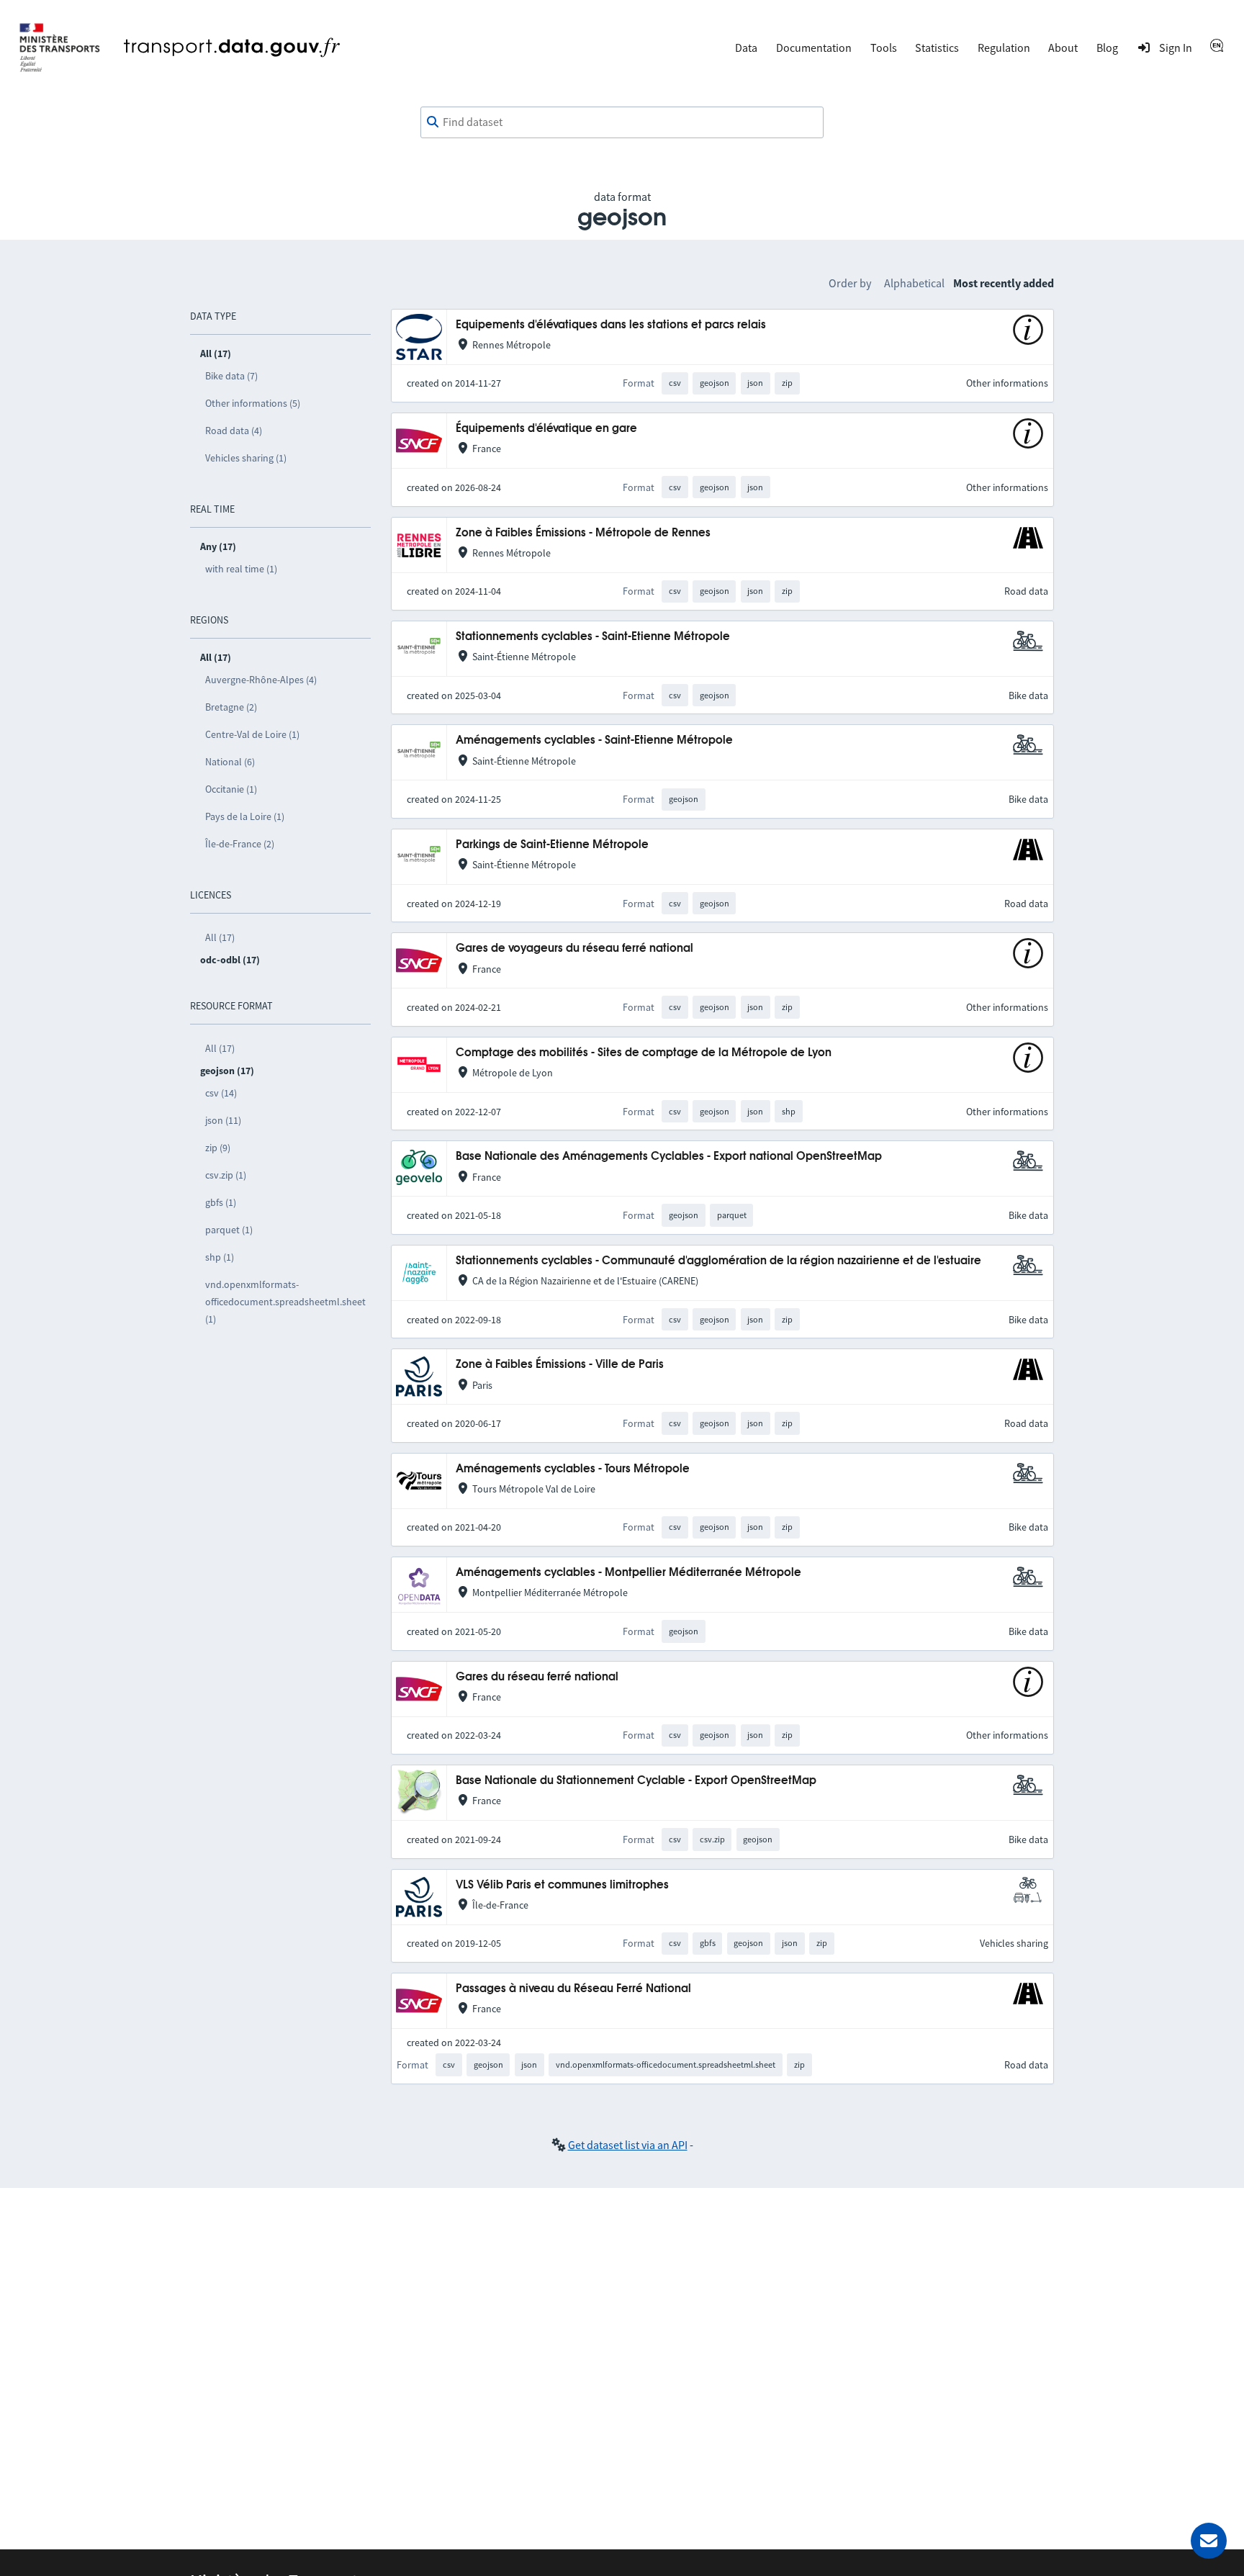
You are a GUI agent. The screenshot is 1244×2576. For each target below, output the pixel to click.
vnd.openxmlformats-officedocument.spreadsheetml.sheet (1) (285, 1302)
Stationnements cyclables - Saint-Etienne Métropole (593, 637)
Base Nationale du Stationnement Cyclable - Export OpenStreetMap (636, 1781)
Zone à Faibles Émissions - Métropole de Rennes (583, 533)
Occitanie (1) (231, 789)
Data (746, 48)
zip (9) (218, 1148)
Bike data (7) (231, 376)
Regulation (1004, 48)
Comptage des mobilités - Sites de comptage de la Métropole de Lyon (644, 1053)
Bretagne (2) (231, 707)
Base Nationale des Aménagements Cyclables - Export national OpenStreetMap (669, 1157)
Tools (884, 48)
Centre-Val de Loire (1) (252, 734)
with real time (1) (241, 569)
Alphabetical (914, 283)
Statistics (937, 48)
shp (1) (220, 1257)
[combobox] (622, 122)
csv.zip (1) (226, 1175)
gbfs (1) (221, 1202)
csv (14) (221, 1093)
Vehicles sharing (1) (246, 458)
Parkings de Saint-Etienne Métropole (552, 845)
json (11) (223, 1120)
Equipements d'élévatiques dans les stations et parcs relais (611, 325)
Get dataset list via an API (628, 2145)
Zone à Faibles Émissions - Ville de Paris (560, 1365)
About (1063, 48)
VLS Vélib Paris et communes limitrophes (562, 1885)
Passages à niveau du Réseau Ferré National (573, 1989)
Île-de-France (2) (240, 844)
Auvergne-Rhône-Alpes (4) (261, 680)
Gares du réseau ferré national (537, 1677)
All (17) (220, 937)
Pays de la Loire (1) (245, 816)
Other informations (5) (253, 403)
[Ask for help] (1209, 2541)
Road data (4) (234, 431)
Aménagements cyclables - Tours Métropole (573, 1469)
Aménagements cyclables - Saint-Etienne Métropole (594, 740)
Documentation (814, 48)
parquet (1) (229, 1230)
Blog (1107, 48)
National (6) (230, 762)
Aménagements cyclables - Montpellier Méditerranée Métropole (628, 1573)
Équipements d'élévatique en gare (546, 429)
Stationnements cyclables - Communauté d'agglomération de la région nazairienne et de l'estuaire (718, 1261)
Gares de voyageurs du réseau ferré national (574, 949)
